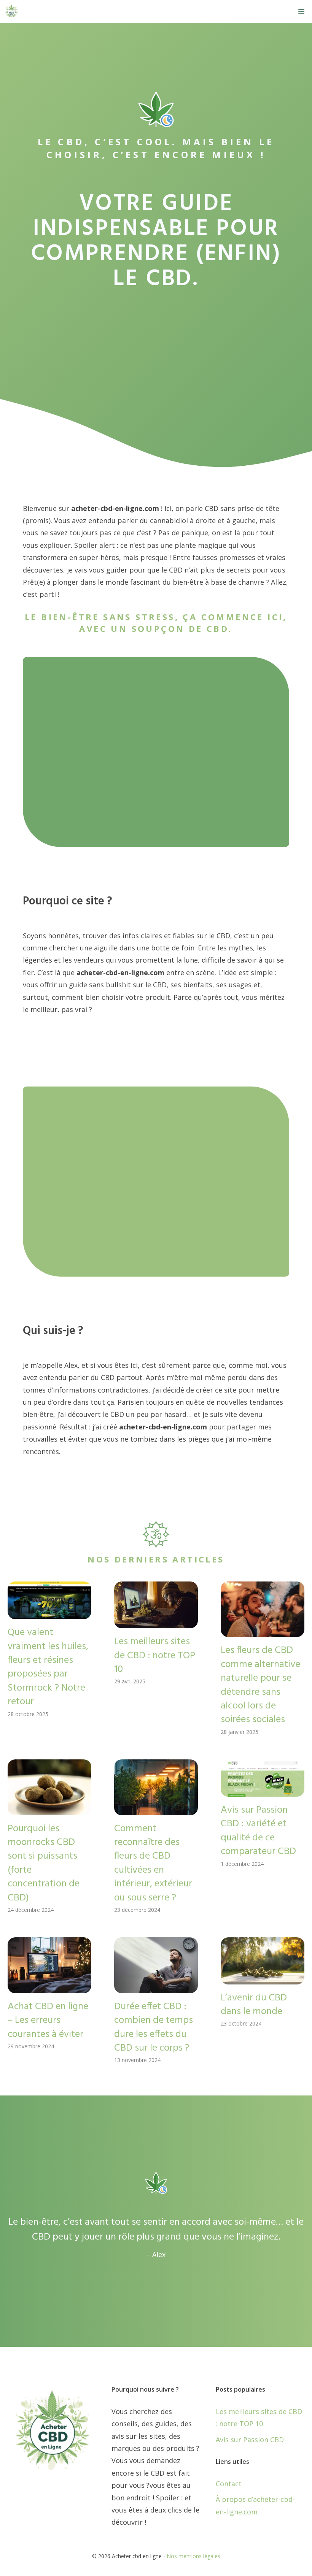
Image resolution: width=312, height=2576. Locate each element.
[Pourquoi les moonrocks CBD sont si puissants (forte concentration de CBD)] (49, 1809)
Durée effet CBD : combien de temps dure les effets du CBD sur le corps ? (154, 2027)
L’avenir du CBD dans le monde (254, 2005)
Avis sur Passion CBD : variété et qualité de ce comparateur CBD (258, 1831)
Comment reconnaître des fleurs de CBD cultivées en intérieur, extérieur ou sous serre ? (153, 1863)
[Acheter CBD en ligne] (11, 11)
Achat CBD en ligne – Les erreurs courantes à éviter (48, 2021)
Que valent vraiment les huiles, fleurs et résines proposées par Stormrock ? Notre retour (48, 1667)
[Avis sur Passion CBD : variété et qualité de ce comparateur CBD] (263, 1791)
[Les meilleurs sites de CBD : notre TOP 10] (156, 1622)
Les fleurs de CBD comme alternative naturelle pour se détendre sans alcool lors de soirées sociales (260, 1685)
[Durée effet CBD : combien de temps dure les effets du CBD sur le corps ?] (156, 1987)
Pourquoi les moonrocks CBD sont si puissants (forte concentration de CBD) (44, 1863)
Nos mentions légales (193, 2556)
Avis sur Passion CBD (250, 2440)
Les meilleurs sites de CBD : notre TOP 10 (155, 1656)
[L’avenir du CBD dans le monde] (263, 1978)
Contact (229, 2484)
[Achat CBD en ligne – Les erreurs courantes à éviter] (49, 1987)
